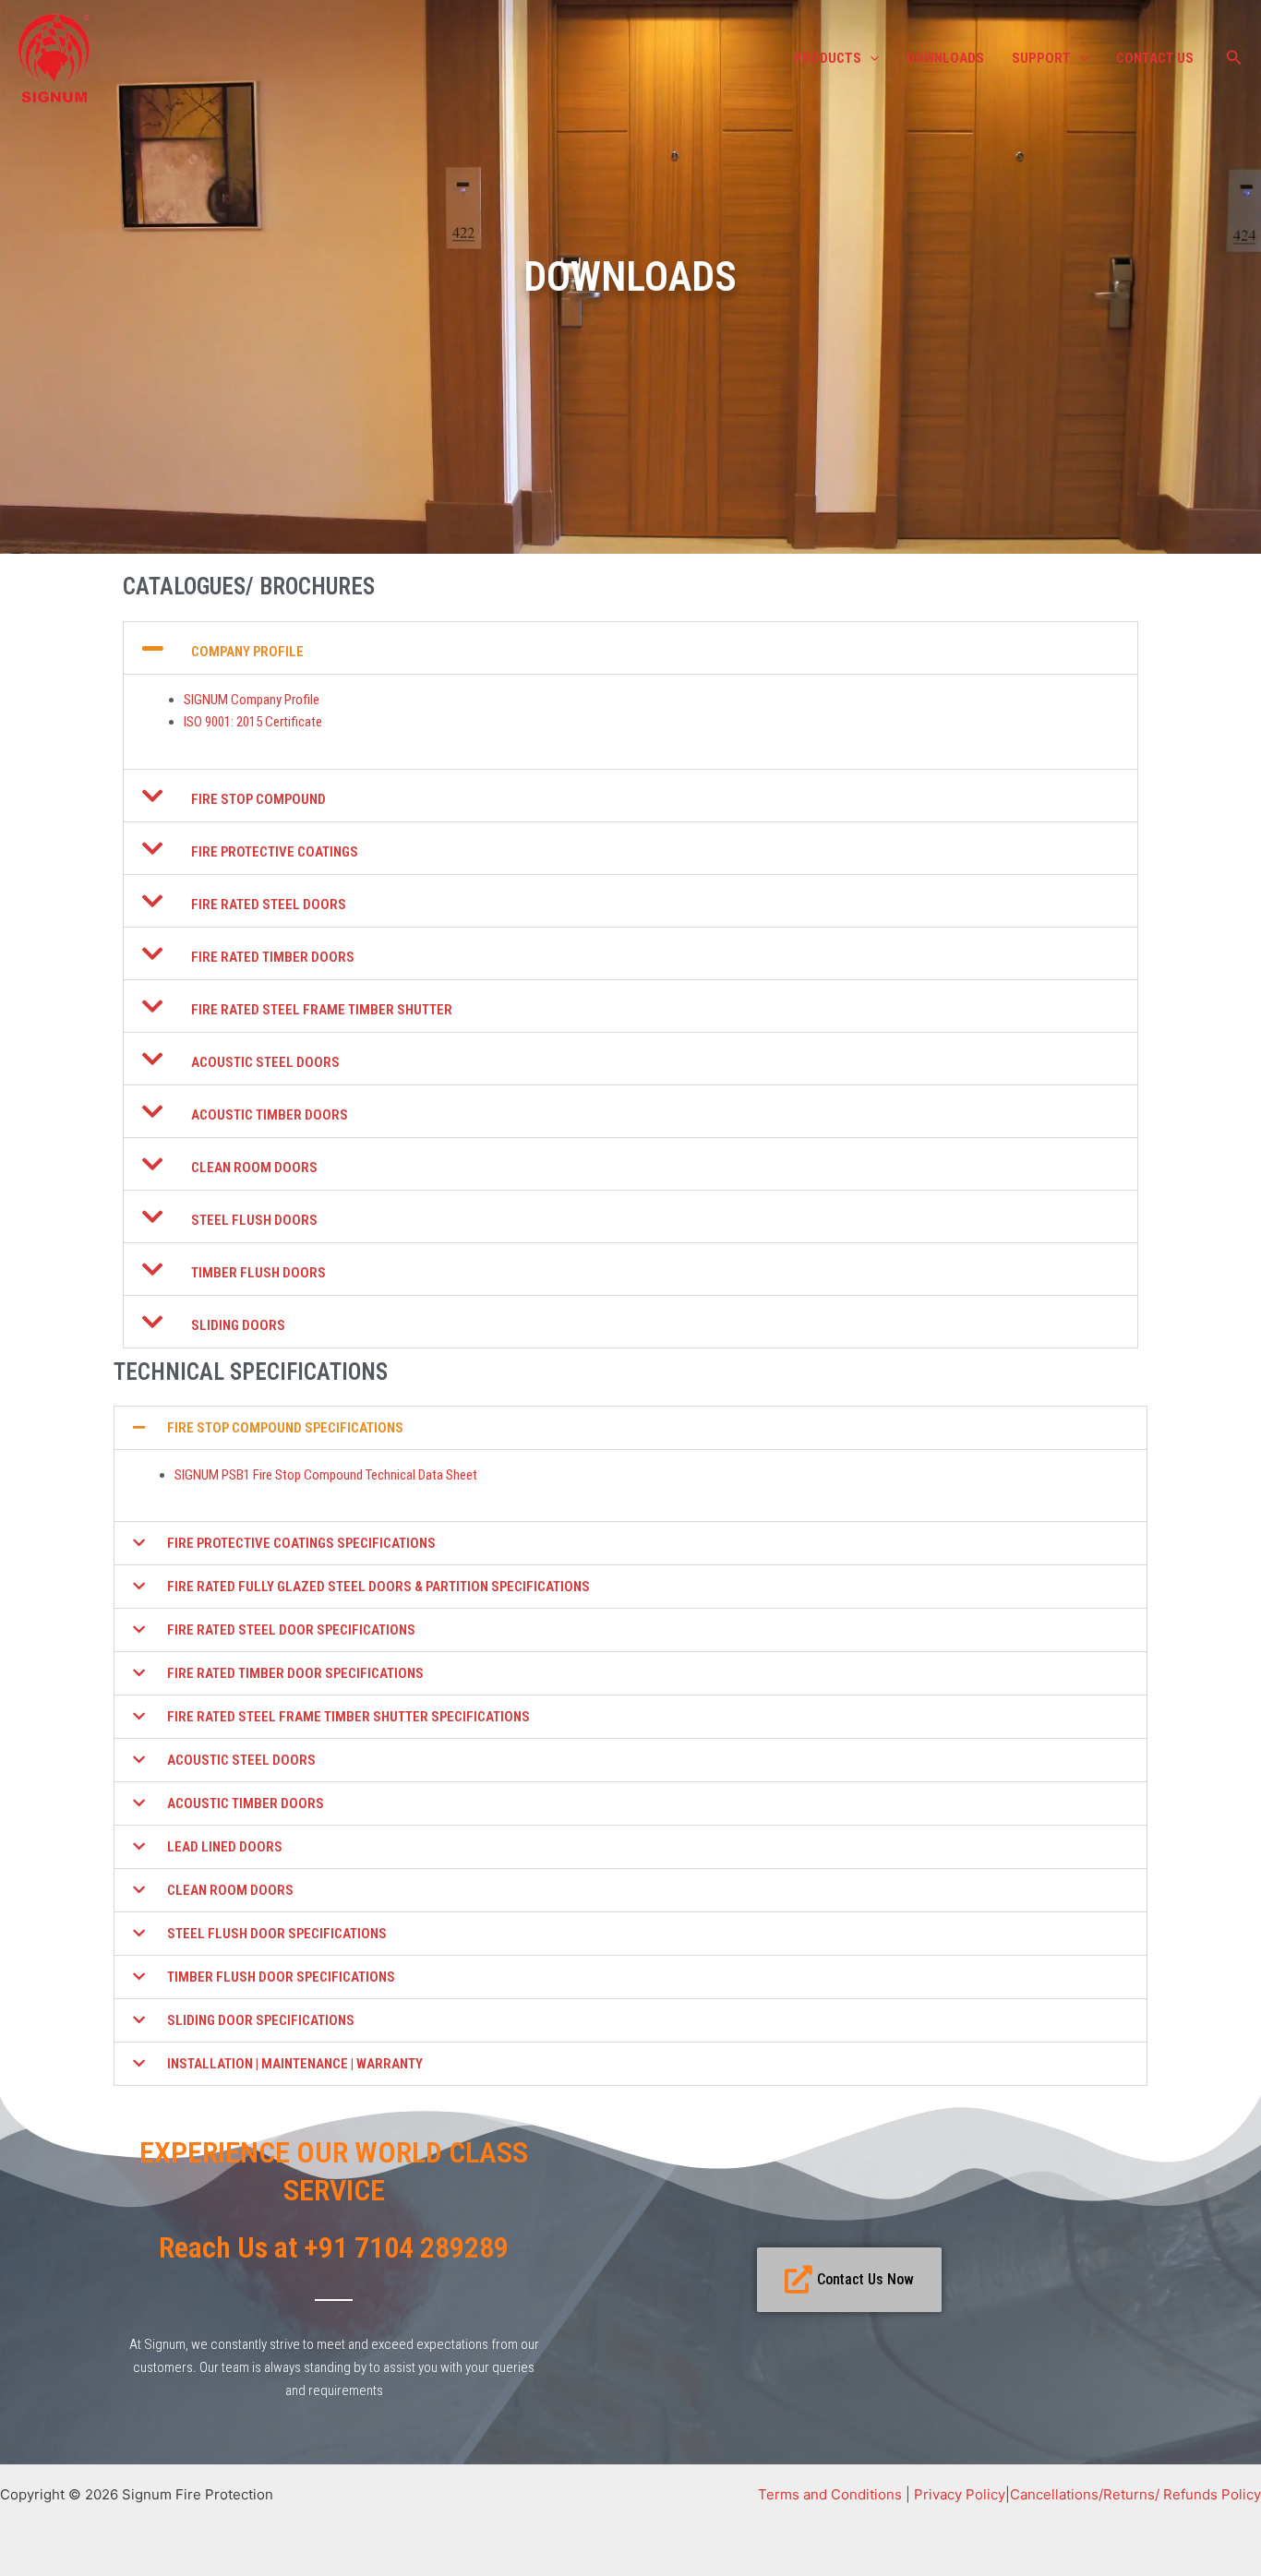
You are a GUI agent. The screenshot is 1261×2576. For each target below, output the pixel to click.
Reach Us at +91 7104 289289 (334, 2247)
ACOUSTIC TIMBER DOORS (270, 1115)
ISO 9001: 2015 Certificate (253, 722)
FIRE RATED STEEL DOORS (269, 905)
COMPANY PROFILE (247, 652)
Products (828, 58)
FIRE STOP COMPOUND (258, 799)
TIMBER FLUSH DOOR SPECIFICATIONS (281, 1977)
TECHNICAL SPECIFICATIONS (251, 1372)
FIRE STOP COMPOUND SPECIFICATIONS (285, 1428)
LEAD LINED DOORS (225, 1847)
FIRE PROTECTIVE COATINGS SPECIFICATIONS (301, 1543)
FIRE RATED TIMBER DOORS (273, 957)
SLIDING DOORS (238, 1325)
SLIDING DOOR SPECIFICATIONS (261, 2020)
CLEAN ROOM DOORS (254, 1168)
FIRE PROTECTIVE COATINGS (275, 852)
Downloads (945, 58)
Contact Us (1155, 58)
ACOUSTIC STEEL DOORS (265, 1062)
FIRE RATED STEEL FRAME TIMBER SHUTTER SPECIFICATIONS (348, 1717)
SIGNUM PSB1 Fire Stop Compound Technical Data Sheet (326, 1475)
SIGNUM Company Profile (252, 700)
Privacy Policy (960, 2494)
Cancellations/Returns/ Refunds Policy (1135, 2494)
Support (1041, 58)
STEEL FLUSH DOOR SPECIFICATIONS (277, 1934)
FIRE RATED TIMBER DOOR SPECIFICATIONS (295, 1673)
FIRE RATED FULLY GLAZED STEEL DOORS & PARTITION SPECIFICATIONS (378, 1587)
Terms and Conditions (830, 2494)
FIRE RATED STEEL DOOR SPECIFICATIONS (291, 1630)
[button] (870, 58)
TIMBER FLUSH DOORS (258, 1273)
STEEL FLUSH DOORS (254, 1220)
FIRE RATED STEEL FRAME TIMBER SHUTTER (322, 1010)
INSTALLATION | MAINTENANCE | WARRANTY (295, 2064)
